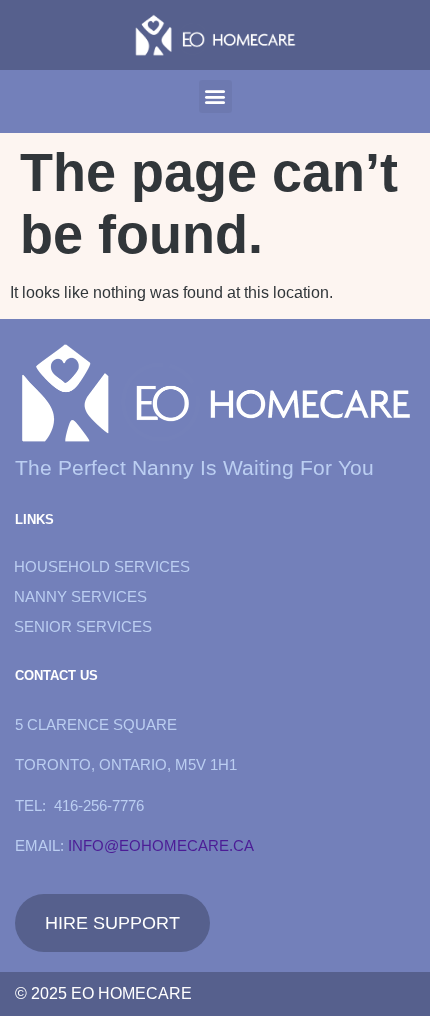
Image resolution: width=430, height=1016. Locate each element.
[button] (215, 96)
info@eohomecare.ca (161, 845)
